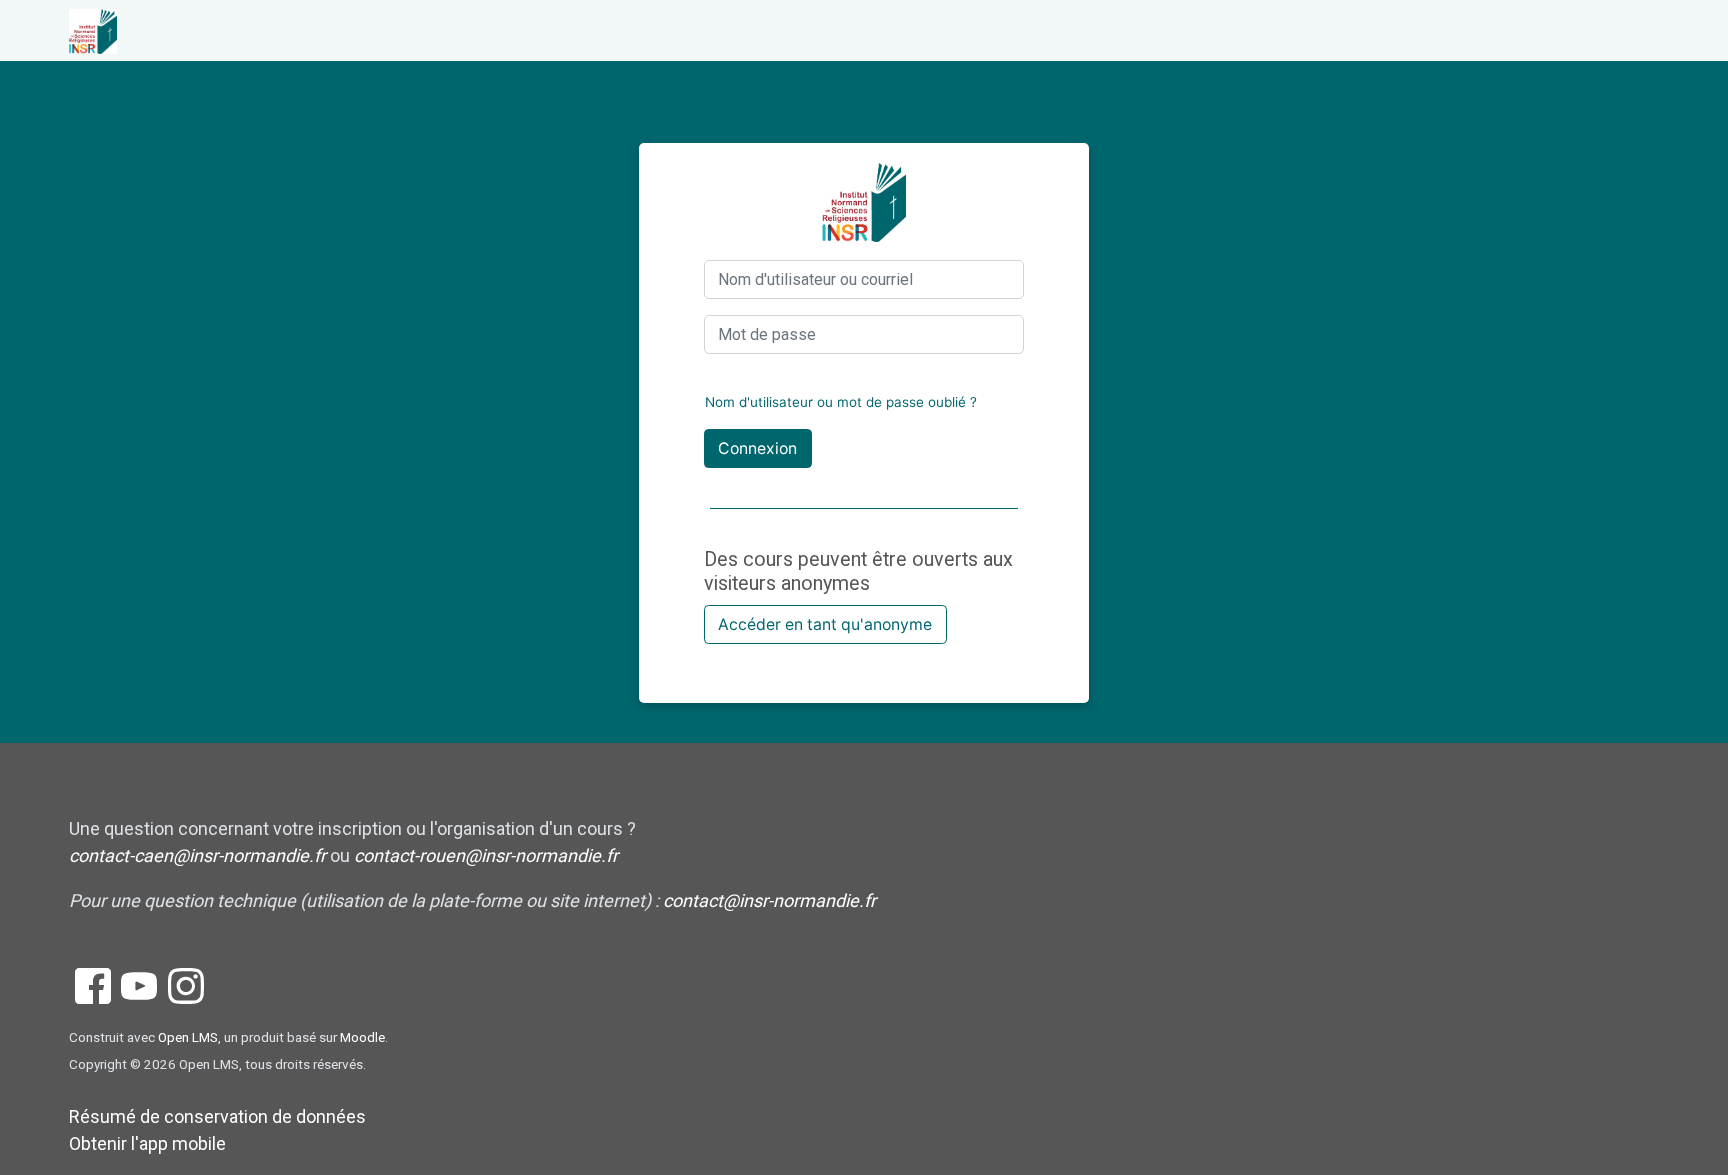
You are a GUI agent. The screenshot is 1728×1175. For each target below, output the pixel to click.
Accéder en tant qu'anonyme (825, 624)
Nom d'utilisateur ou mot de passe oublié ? (841, 402)
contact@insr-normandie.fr (769, 900)
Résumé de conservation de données (217, 1116)
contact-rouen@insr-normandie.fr (486, 855)
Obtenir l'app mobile (147, 1143)
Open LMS (188, 1037)
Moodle (362, 1037)
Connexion (757, 448)
